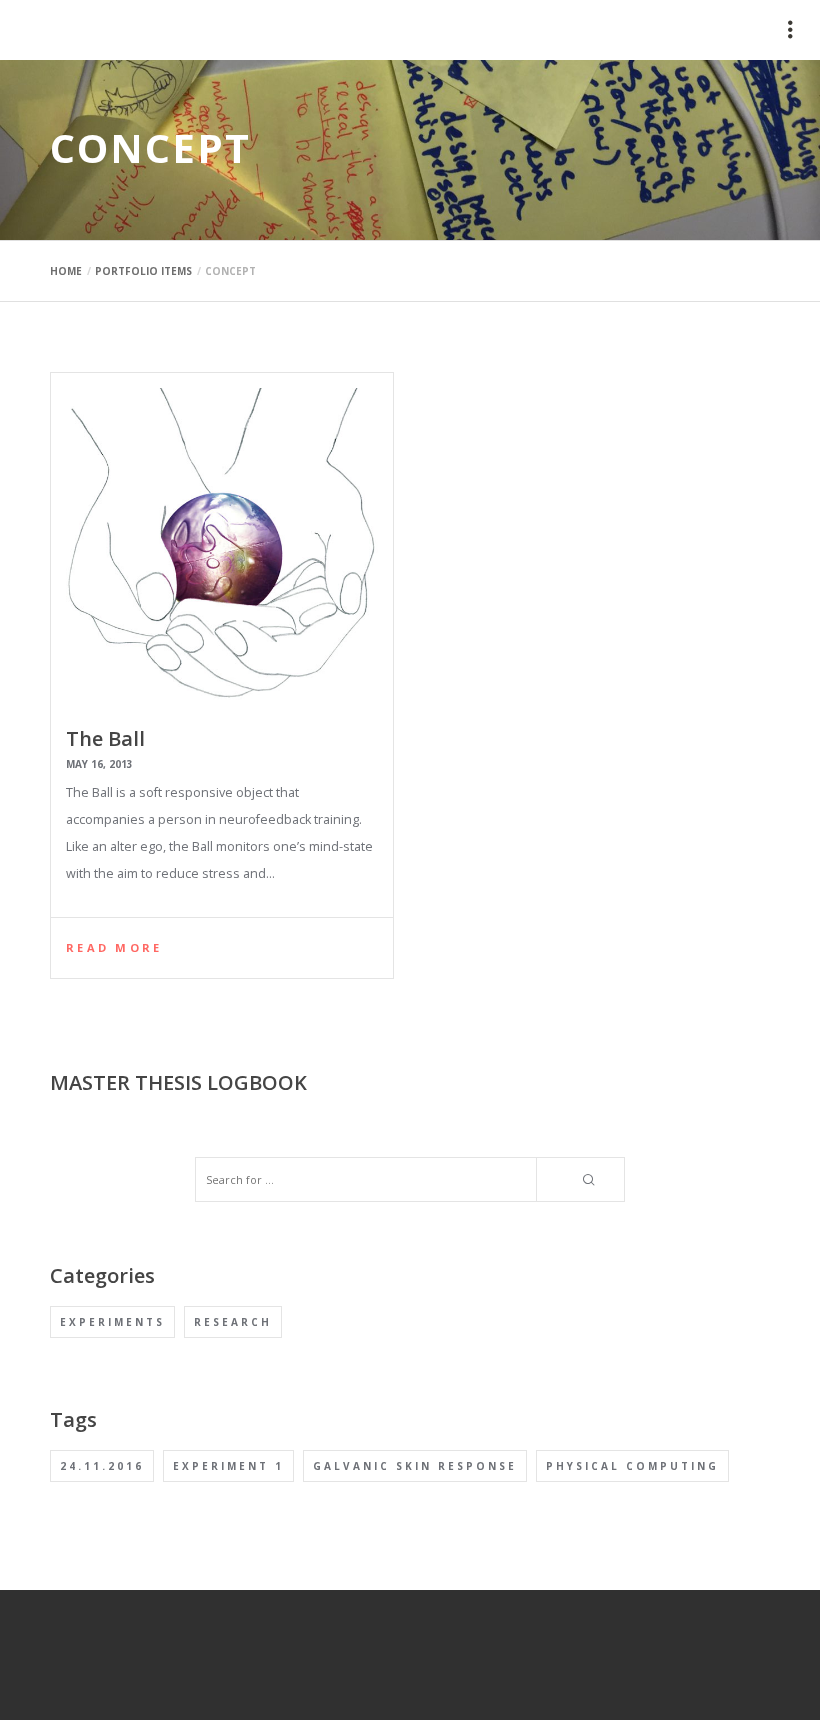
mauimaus (65, 30)
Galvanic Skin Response (415, 1466)
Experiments (112, 1322)
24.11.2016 (102, 1466)
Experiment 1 (228, 1466)
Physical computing (632, 1466)
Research (233, 1322)
